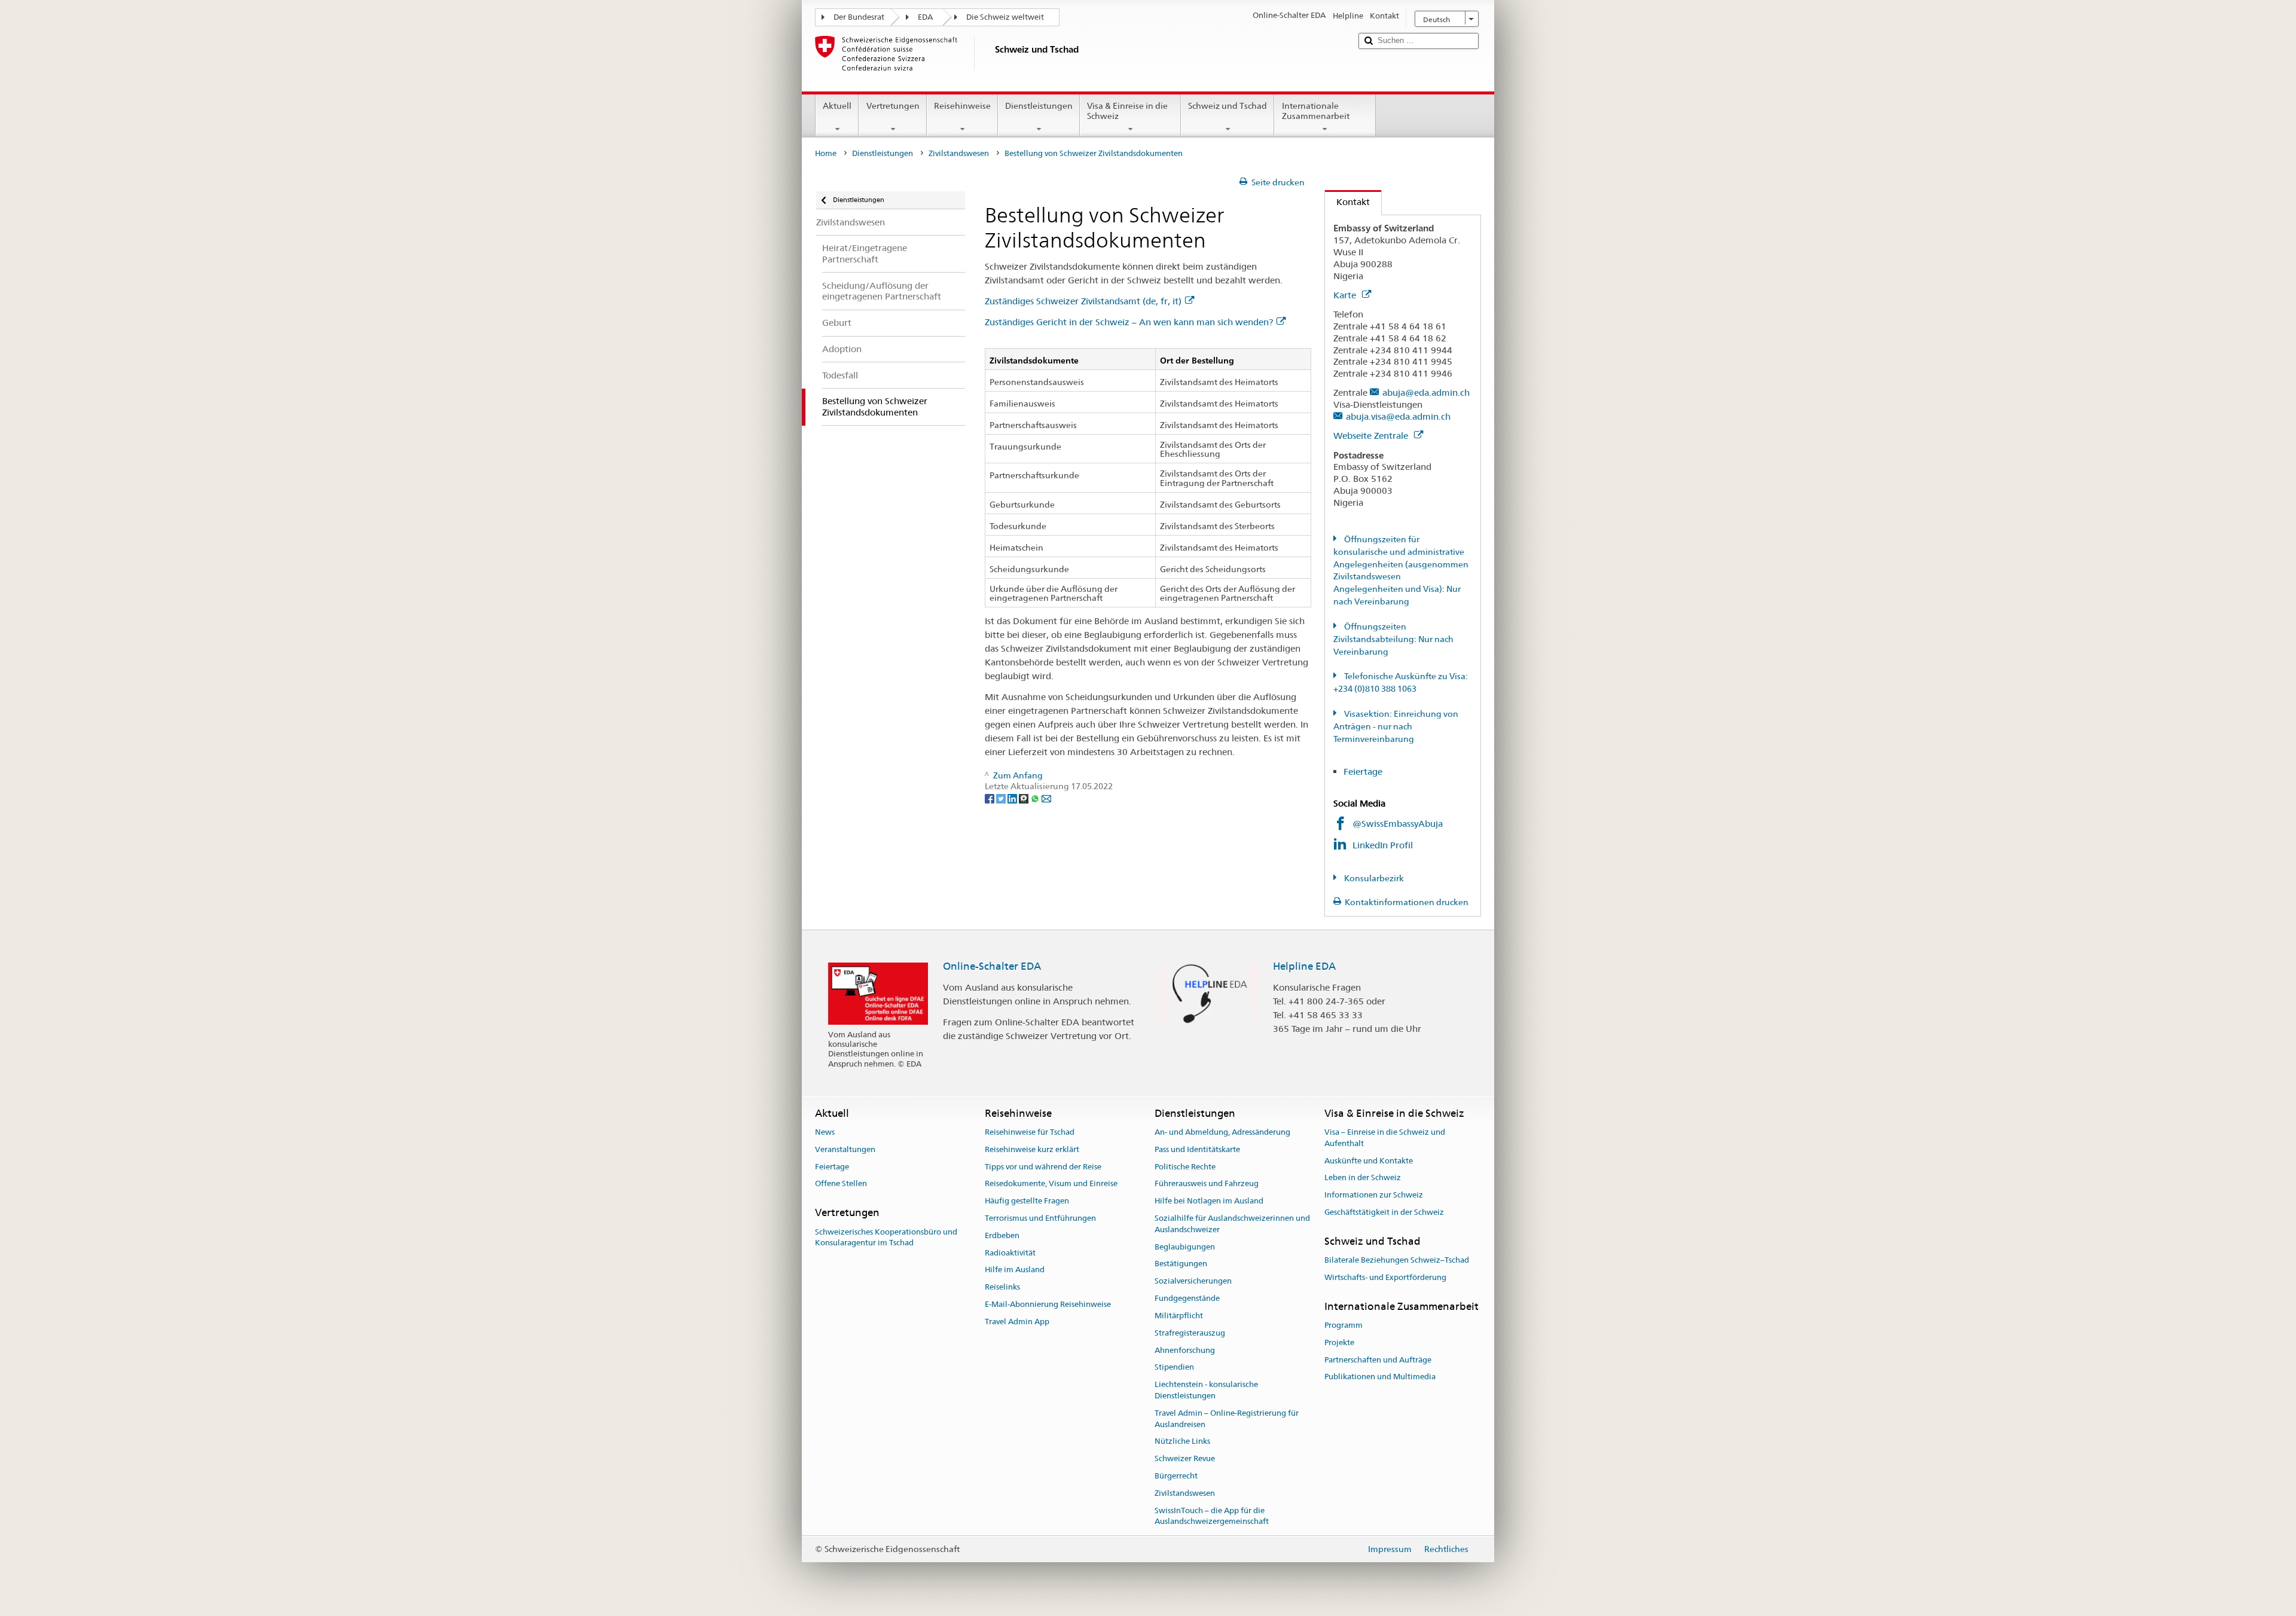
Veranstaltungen (845, 1149)
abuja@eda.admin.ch (1426, 392)
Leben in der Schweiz (1363, 1178)
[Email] (1046, 798)
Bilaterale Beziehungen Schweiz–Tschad (1397, 1260)
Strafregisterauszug (1190, 1333)
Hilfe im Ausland (1015, 1270)
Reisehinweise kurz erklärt (1032, 1149)
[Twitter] (1002, 798)
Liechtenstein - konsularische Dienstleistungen (1206, 1390)
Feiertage (1363, 772)
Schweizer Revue (1185, 1458)
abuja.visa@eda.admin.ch (1398, 416)
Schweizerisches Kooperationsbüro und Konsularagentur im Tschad (886, 1238)
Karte (1346, 295)
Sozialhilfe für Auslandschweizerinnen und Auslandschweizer (1232, 1224)
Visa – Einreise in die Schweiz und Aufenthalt (1385, 1138)
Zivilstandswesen (959, 153)
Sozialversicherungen (1193, 1282)
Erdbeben (1002, 1235)
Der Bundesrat (859, 17)
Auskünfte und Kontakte (1369, 1161)
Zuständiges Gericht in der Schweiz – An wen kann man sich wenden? (1129, 322)
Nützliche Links (1182, 1442)
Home (826, 153)
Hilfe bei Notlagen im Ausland (1209, 1201)
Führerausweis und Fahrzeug (1207, 1184)
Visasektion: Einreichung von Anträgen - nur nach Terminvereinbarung (1396, 726)
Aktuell (837, 106)
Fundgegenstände (1187, 1298)
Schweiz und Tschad (1228, 106)
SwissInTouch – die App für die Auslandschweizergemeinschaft (1212, 1516)
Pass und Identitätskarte (1197, 1149)
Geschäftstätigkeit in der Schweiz (1384, 1212)
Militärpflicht (1179, 1316)
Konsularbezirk (1373, 878)
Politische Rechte (1185, 1167)
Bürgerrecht (1176, 1476)
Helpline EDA (1304, 966)
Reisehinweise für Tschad (1030, 1132)
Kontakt (1347, 202)
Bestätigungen (1181, 1264)
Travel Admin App (1017, 1322)
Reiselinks (1002, 1287)
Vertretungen (893, 106)
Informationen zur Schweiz (1374, 1195)
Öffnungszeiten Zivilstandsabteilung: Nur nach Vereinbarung (1393, 639)
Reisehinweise (962, 106)
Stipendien (1174, 1368)
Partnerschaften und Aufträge (1378, 1360)
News (825, 1132)
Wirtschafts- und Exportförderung (1385, 1277)
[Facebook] (990, 798)
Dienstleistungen (1039, 106)
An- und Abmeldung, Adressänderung (1222, 1132)
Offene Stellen (841, 1184)
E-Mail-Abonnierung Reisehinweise (1048, 1304)
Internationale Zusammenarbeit (1316, 111)
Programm (1344, 1325)
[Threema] (1025, 798)
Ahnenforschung (1185, 1350)
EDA (925, 17)
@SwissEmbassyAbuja (1398, 824)
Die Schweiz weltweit (1005, 17)
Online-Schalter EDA (992, 966)
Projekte (1339, 1342)
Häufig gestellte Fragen (1027, 1201)
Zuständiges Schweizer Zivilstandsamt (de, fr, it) (1083, 301)
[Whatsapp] (1036, 798)
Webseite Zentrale (1372, 436)
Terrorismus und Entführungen (1040, 1218)
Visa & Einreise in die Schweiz (1127, 111)
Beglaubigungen (1185, 1247)
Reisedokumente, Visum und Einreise (1051, 1184)
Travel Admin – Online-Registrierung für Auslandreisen (1227, 1419)
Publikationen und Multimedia (1380, 1377)
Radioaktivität (1010, 1253)
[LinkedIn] (1013, 798)
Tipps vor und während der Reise (1043, 1167)
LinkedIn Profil (1384, 845)
